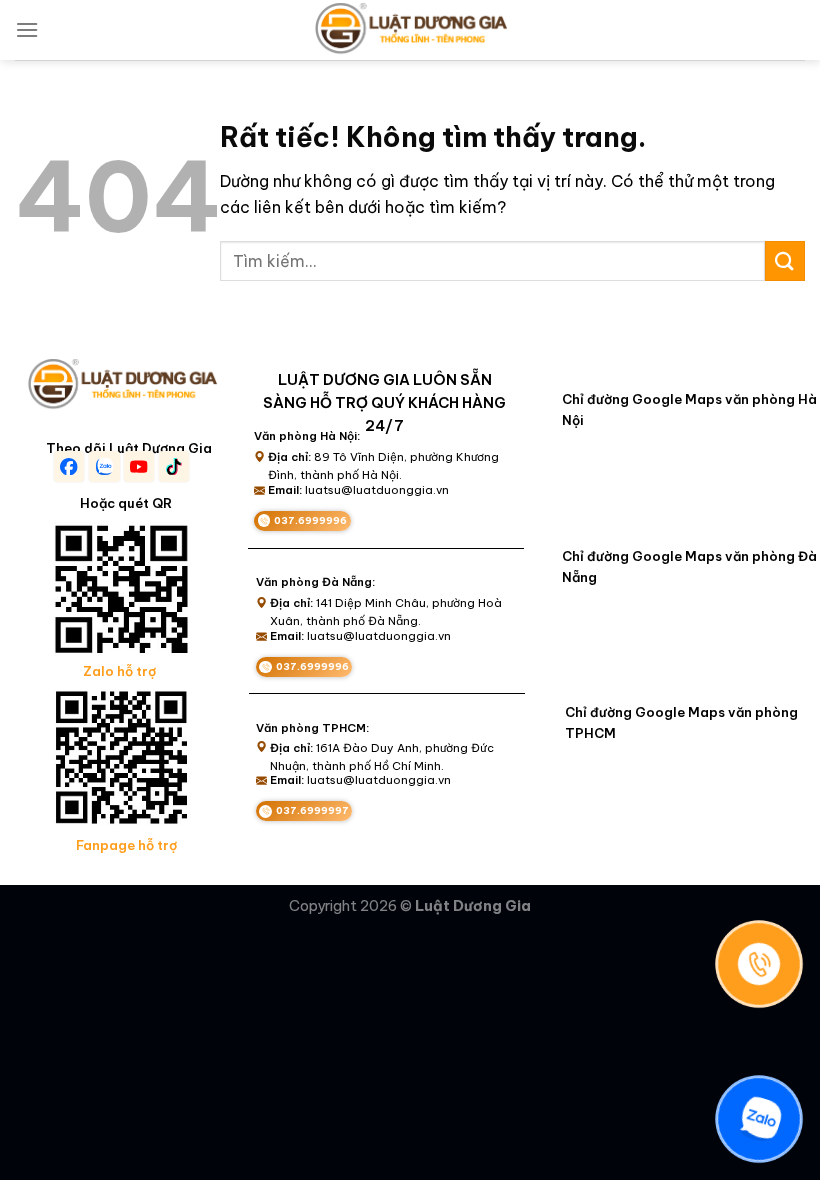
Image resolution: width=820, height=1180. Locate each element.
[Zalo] (759, 1119)
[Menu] (27, 29)
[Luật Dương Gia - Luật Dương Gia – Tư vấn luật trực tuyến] (410, 30)
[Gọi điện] (759, 964)
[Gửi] (785, 260)
